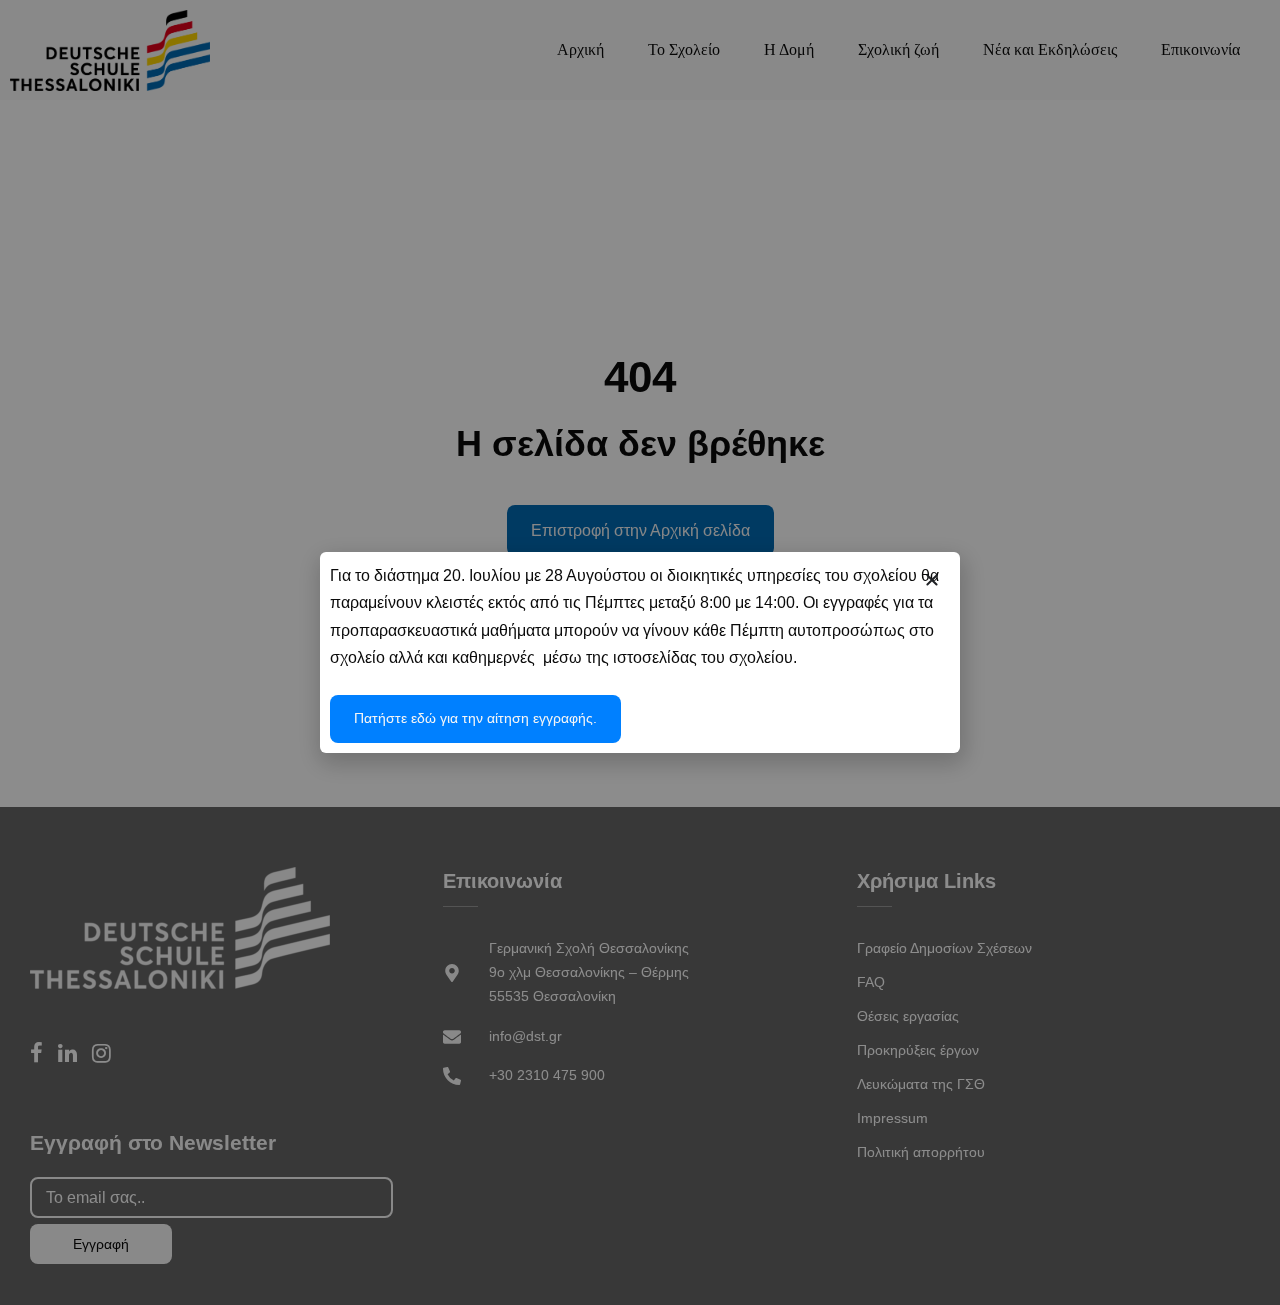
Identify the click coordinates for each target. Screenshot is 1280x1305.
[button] (932, 580)
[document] (640, 652)
